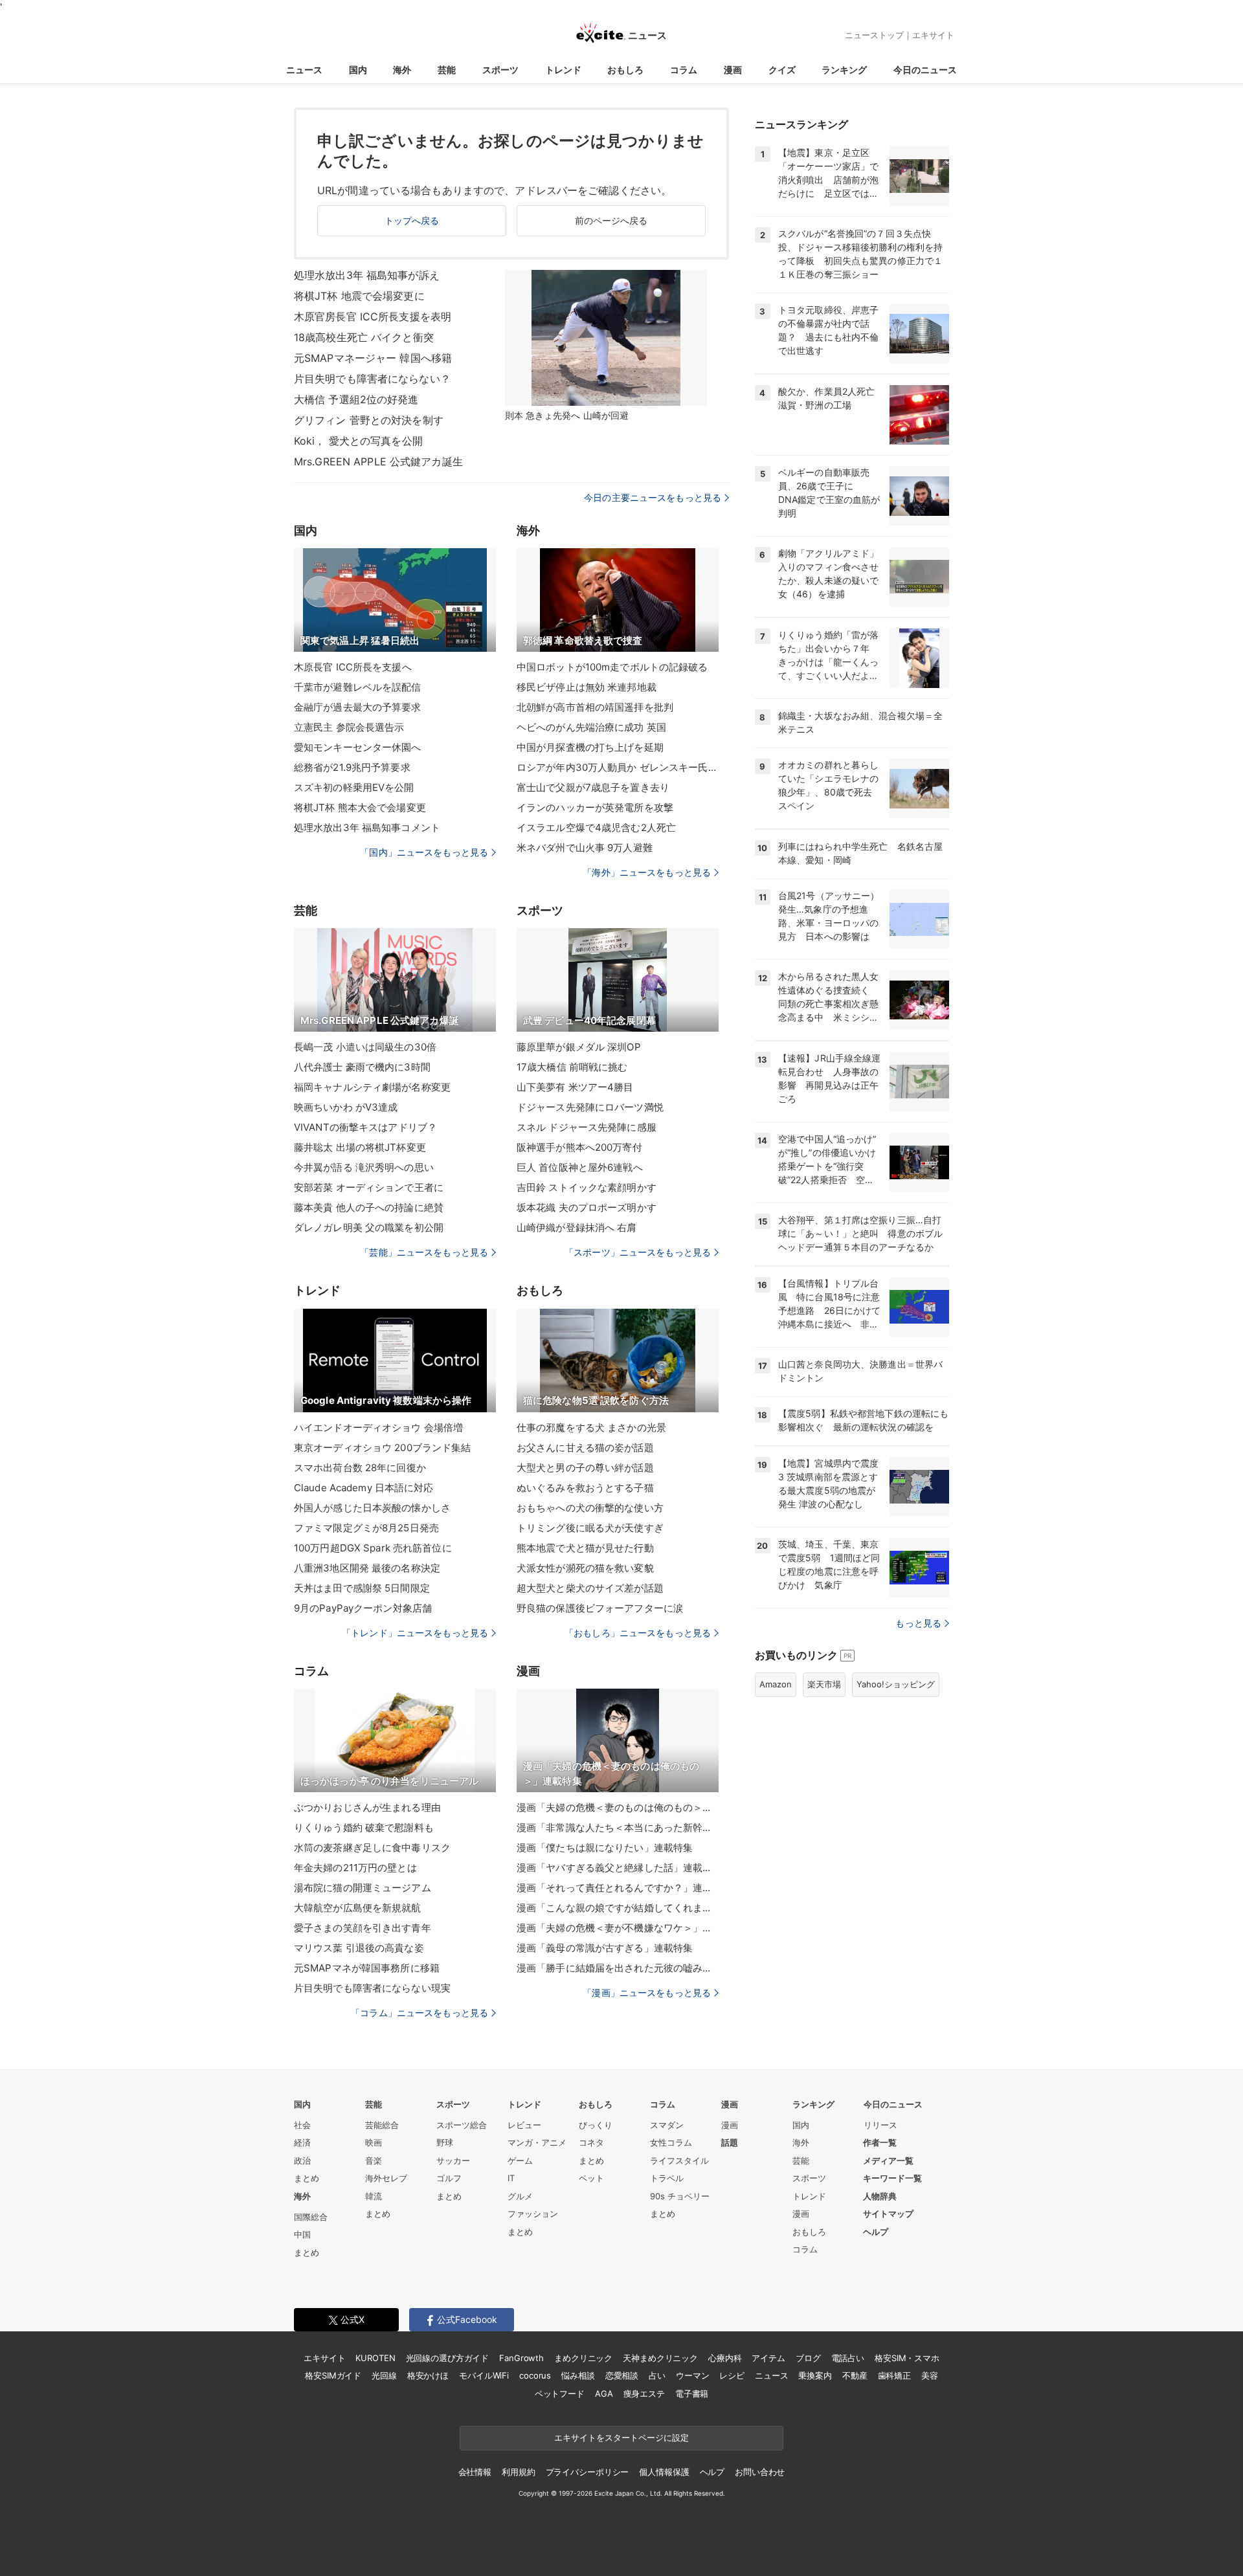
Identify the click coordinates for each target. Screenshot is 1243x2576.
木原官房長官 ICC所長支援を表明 (373, 316)
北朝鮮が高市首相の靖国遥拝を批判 (595, 707)
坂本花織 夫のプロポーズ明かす (587, 1207)
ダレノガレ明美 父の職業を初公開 (369, 1227)
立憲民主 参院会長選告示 (349, 727)
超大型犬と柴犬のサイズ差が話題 (590, 1588)
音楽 (374, 2160)
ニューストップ (874, 35)
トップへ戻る (412, 220)
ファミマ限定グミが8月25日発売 (366, 1528)
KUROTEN (375, 2358)
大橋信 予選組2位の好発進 (356, 399)
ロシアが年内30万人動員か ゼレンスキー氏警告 (618, 767)
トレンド (563, 70)
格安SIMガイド (333, 2375)
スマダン (667, 2125)
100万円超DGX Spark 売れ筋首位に (373, 1548)
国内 (358, 70)
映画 (374, 2142)
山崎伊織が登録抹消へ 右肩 (577, 1227)
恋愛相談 (622, 2375)
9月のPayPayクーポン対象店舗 (363, 1608)
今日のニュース (925, 70)
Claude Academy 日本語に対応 (364, 1488)
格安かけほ (428, 2375)
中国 (302, 2234)
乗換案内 (815, 2375)
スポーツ (500, 70)
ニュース (304, 70)
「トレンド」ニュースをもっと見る (415, 1633)
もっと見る (918, 1623)
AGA (604, 2393)
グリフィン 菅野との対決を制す (369, 420)
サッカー (453, 2160)
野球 (445, 2142)
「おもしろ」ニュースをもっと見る (638, 1633)
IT (511, 2178)
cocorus (535, 2375)
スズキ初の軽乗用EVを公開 (354, 787)
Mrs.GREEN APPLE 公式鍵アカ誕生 (378, 461)
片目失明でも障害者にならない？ (372, 379)
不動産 (855, 2375)
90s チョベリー (680, 2196)
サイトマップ (888, 2214)
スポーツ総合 (462, 2125)
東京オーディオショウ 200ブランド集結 (382, 1448)
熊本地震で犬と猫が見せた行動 (585, 1548)
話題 (730, 2142)
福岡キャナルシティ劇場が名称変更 (372, 1087)
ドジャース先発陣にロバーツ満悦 (590, 1107)
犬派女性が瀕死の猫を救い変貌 (585, 1568)
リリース (880, 2125)
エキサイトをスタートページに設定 (621, 2437)
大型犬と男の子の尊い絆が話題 (585, 1468)
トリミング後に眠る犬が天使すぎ (590, 1528)
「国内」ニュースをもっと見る (424, 852)
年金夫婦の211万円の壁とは (355, 1868)
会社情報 (475, 2472)
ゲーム (520, 2160)
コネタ (591, 2142)
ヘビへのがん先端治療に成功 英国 (591, 727)
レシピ (732, 2375)
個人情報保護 (664, 2472)
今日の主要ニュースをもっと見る (653, 497)
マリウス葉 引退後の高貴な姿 (359, 1948)
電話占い (848, 2358)
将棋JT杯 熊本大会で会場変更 (360, 807)
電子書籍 (692, 2393)
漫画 (733, 70)
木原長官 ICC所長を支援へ (353, 667)
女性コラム (671, 2142)
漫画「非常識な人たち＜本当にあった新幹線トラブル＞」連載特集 (618, 1827)
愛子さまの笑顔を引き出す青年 (363, 1928)
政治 (302, 2160)
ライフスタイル (679, 2160)
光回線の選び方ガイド (448, 2358)
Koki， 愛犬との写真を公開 (358, 441)
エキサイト (933, 35)
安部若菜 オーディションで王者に (369, 1187)
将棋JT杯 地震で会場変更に (359, 296)
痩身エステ (644, 2393)
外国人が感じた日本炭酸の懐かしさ (372, 1508)
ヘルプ (876, 2232)
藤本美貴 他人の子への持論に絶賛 (369, 1207)
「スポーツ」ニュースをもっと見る (638, 1252)
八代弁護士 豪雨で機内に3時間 (362, 1067)
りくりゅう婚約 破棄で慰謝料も (364, 1827)
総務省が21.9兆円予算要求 (352, 767)
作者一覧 (880, 2142)
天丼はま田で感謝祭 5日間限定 (362, 1588)
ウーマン (692, 2375)
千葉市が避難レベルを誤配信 (358, 687)
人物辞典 (880, 2196)
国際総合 (311, 2217)
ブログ (808, 2358)
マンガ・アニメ (537, 2142)
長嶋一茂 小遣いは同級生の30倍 (365, 1047)
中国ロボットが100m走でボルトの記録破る (612, 667)
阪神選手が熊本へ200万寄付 (579, 1147)
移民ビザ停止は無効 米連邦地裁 (587, 687)
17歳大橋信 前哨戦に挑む (572, 1067)
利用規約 (518, 2472)
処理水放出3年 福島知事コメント (367, 827)
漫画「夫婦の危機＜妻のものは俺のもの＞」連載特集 (618, 1807)
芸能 (447, 70)
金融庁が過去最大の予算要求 (358, 707)
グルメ (520, 2196)
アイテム (768, 2358)
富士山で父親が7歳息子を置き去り (593, 787)
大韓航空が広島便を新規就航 (358, 1908)
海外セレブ (386, 2178)
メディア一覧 (888, 2160)
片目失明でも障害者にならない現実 (372, 1988)
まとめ (307, 2178)
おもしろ (625, 70)
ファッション (533, 2214)
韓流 (374, 2196)
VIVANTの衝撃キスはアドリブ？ (365, 1127)
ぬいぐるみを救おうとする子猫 (585, 1488)
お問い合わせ (760, 2472)
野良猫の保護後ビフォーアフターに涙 (600, 1608)
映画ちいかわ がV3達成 (346, 1107)
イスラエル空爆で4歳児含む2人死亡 (596, 827)
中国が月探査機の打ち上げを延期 (590, 747)
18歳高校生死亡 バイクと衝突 (364, 337)
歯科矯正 (894, 2375)
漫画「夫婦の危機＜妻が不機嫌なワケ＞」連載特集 (618, 1928)
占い (657, 2375)
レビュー (524, 2125)
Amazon (776, 1684)
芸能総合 (382, 2125)
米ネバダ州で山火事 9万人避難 (585, 848)
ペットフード (560, 2393)
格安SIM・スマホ (907, 2358)
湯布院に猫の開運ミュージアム (363, 1888)
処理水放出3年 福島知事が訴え (367, 275)
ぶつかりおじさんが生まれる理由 (367, 1807)
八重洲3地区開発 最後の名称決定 (367, 1568)
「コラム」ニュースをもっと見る (420, 2013)
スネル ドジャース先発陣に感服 (587, 1127)
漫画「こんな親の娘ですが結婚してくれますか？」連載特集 (618, 1908)
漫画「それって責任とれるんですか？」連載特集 (618, 1888)
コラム (684, 70)
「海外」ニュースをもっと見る (647, 872)
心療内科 (725, 2358)
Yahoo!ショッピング (896, 1684)
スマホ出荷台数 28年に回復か (360, 1468)
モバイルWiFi (484, 2375)
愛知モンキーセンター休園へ (358, 747)
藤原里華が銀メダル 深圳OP (579, 1047)
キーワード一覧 (892, 2178)
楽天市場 (824, 1684)
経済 (302, 2142)
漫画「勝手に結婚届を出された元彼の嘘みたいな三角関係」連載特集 (618, 1968)
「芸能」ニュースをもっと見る (424, 1252)
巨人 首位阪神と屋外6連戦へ (580, 1167)
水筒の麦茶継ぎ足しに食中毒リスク (372, 1848)
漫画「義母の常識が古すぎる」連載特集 (605, 1948)
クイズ (782, 70)
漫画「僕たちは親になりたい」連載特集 (605, 1848)
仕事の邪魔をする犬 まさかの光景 (591, 1427)
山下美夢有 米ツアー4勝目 (575, 1087)
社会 (302, 2125)
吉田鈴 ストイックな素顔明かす (587, 1187)
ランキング (844, 70)
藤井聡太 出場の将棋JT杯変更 (360, 1147)
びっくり (596, 2125)
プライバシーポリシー (588, 2472)
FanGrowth (521, 2358)
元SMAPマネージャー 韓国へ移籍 (373, 358)
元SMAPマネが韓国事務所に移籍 (367, 1968)
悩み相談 (578, 2375)
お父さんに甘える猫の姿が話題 (585, 1448)
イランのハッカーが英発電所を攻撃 (595, 807)
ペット (591, 2178)
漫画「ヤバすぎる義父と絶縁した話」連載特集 (618, 1868)
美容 (930, 2375)
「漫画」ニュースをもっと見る (647, 1993)
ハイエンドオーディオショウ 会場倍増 (378, 1427)
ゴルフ (449, 2178)
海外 (402, 70)
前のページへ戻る (611, 220)
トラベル (667, 2178)
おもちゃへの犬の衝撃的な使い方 (590, 1508)
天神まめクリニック (660, 2358)
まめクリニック (583, 2358)
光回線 (384, 2375)
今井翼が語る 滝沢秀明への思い (364, 1167)
